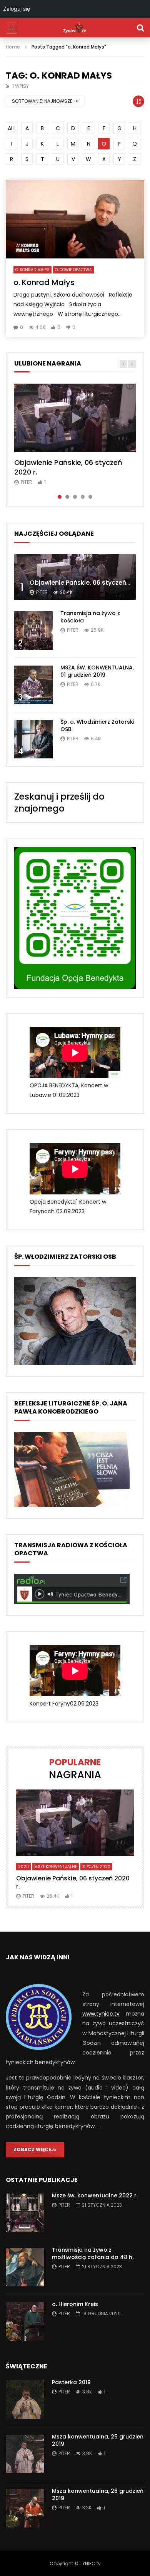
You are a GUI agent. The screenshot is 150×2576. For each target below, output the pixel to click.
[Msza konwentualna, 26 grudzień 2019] (25, 2508)
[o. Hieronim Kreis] (25, 2321)
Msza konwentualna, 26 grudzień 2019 (98, 2495)
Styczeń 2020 (96, 1867)
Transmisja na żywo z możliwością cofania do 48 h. (93, 2253)
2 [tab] (67, 497)
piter (27, 482)
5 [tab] (90, 497)
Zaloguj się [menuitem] (17, 9)
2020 (23, 1867)
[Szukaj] (140, 28)
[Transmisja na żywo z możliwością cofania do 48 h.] (25, 2267)
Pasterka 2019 (71, 2382)
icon (75, 418)
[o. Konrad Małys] (75, 219)
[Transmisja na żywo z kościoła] (33, 631)
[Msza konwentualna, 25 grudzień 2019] (25, 2454)
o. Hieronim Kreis (75, 2304)
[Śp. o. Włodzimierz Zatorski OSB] (33, 739)
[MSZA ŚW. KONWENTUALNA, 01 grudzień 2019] (33, 685)
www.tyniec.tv (101, 2014)
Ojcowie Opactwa (73, 270)
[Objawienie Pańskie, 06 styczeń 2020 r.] (75, 577)
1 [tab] (60, 497)
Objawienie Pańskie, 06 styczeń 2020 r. (68, 467)
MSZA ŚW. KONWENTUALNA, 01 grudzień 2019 (97, 671)
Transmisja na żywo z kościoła (90, 617)
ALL (12, 128)
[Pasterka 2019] (25, 2400)
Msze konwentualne (56, 1867)
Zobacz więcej (34, 2149)
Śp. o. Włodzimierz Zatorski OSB (97, 725)
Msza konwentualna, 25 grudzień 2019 (98, 2440)
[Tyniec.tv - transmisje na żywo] (75, 28)
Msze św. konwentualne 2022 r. (95, 2195)
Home (13, 47)
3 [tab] (75, 497)
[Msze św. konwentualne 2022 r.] (25, 2213)
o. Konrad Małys (32, 270)
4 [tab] (83, 497)
